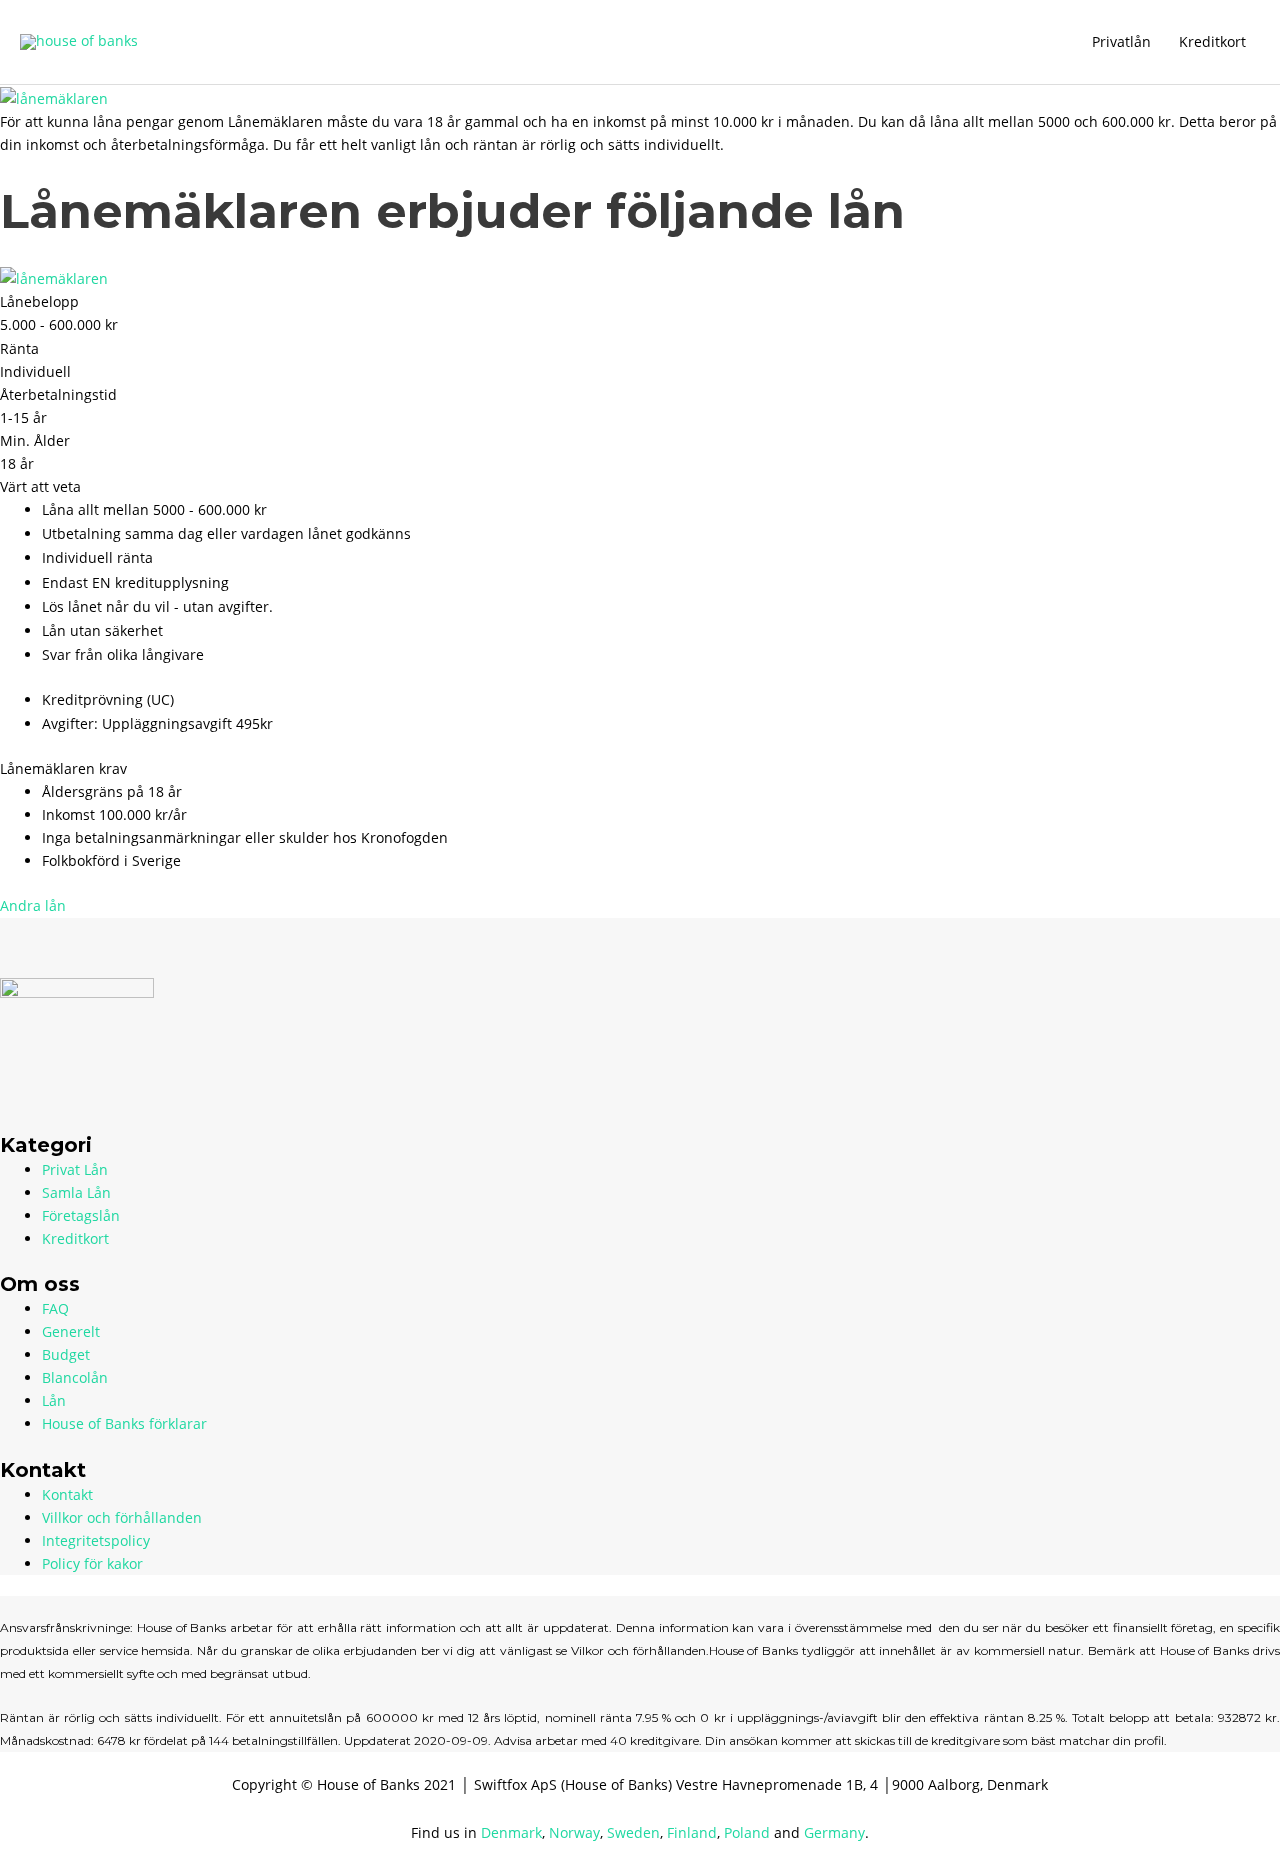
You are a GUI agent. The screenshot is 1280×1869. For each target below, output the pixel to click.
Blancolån (75, 1377)
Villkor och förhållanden (122, 1517)
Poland (747, 1832)
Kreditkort (1212, 41)
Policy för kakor (92, 1563)
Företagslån (81, 1215)
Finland (692, 1832)
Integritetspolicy (96, 1540)
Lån (54, 1400)
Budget (66, 1354)
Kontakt (67, 1494)
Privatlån (1121, 41)
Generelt (71, 1331)
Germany (834, 1832)
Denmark (511, 1832)
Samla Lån (76, 1192)
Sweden (633, 1832)
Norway (574, 1832)
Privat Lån (75, 1169)
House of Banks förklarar (124, 1423)
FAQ (55, 1308)
